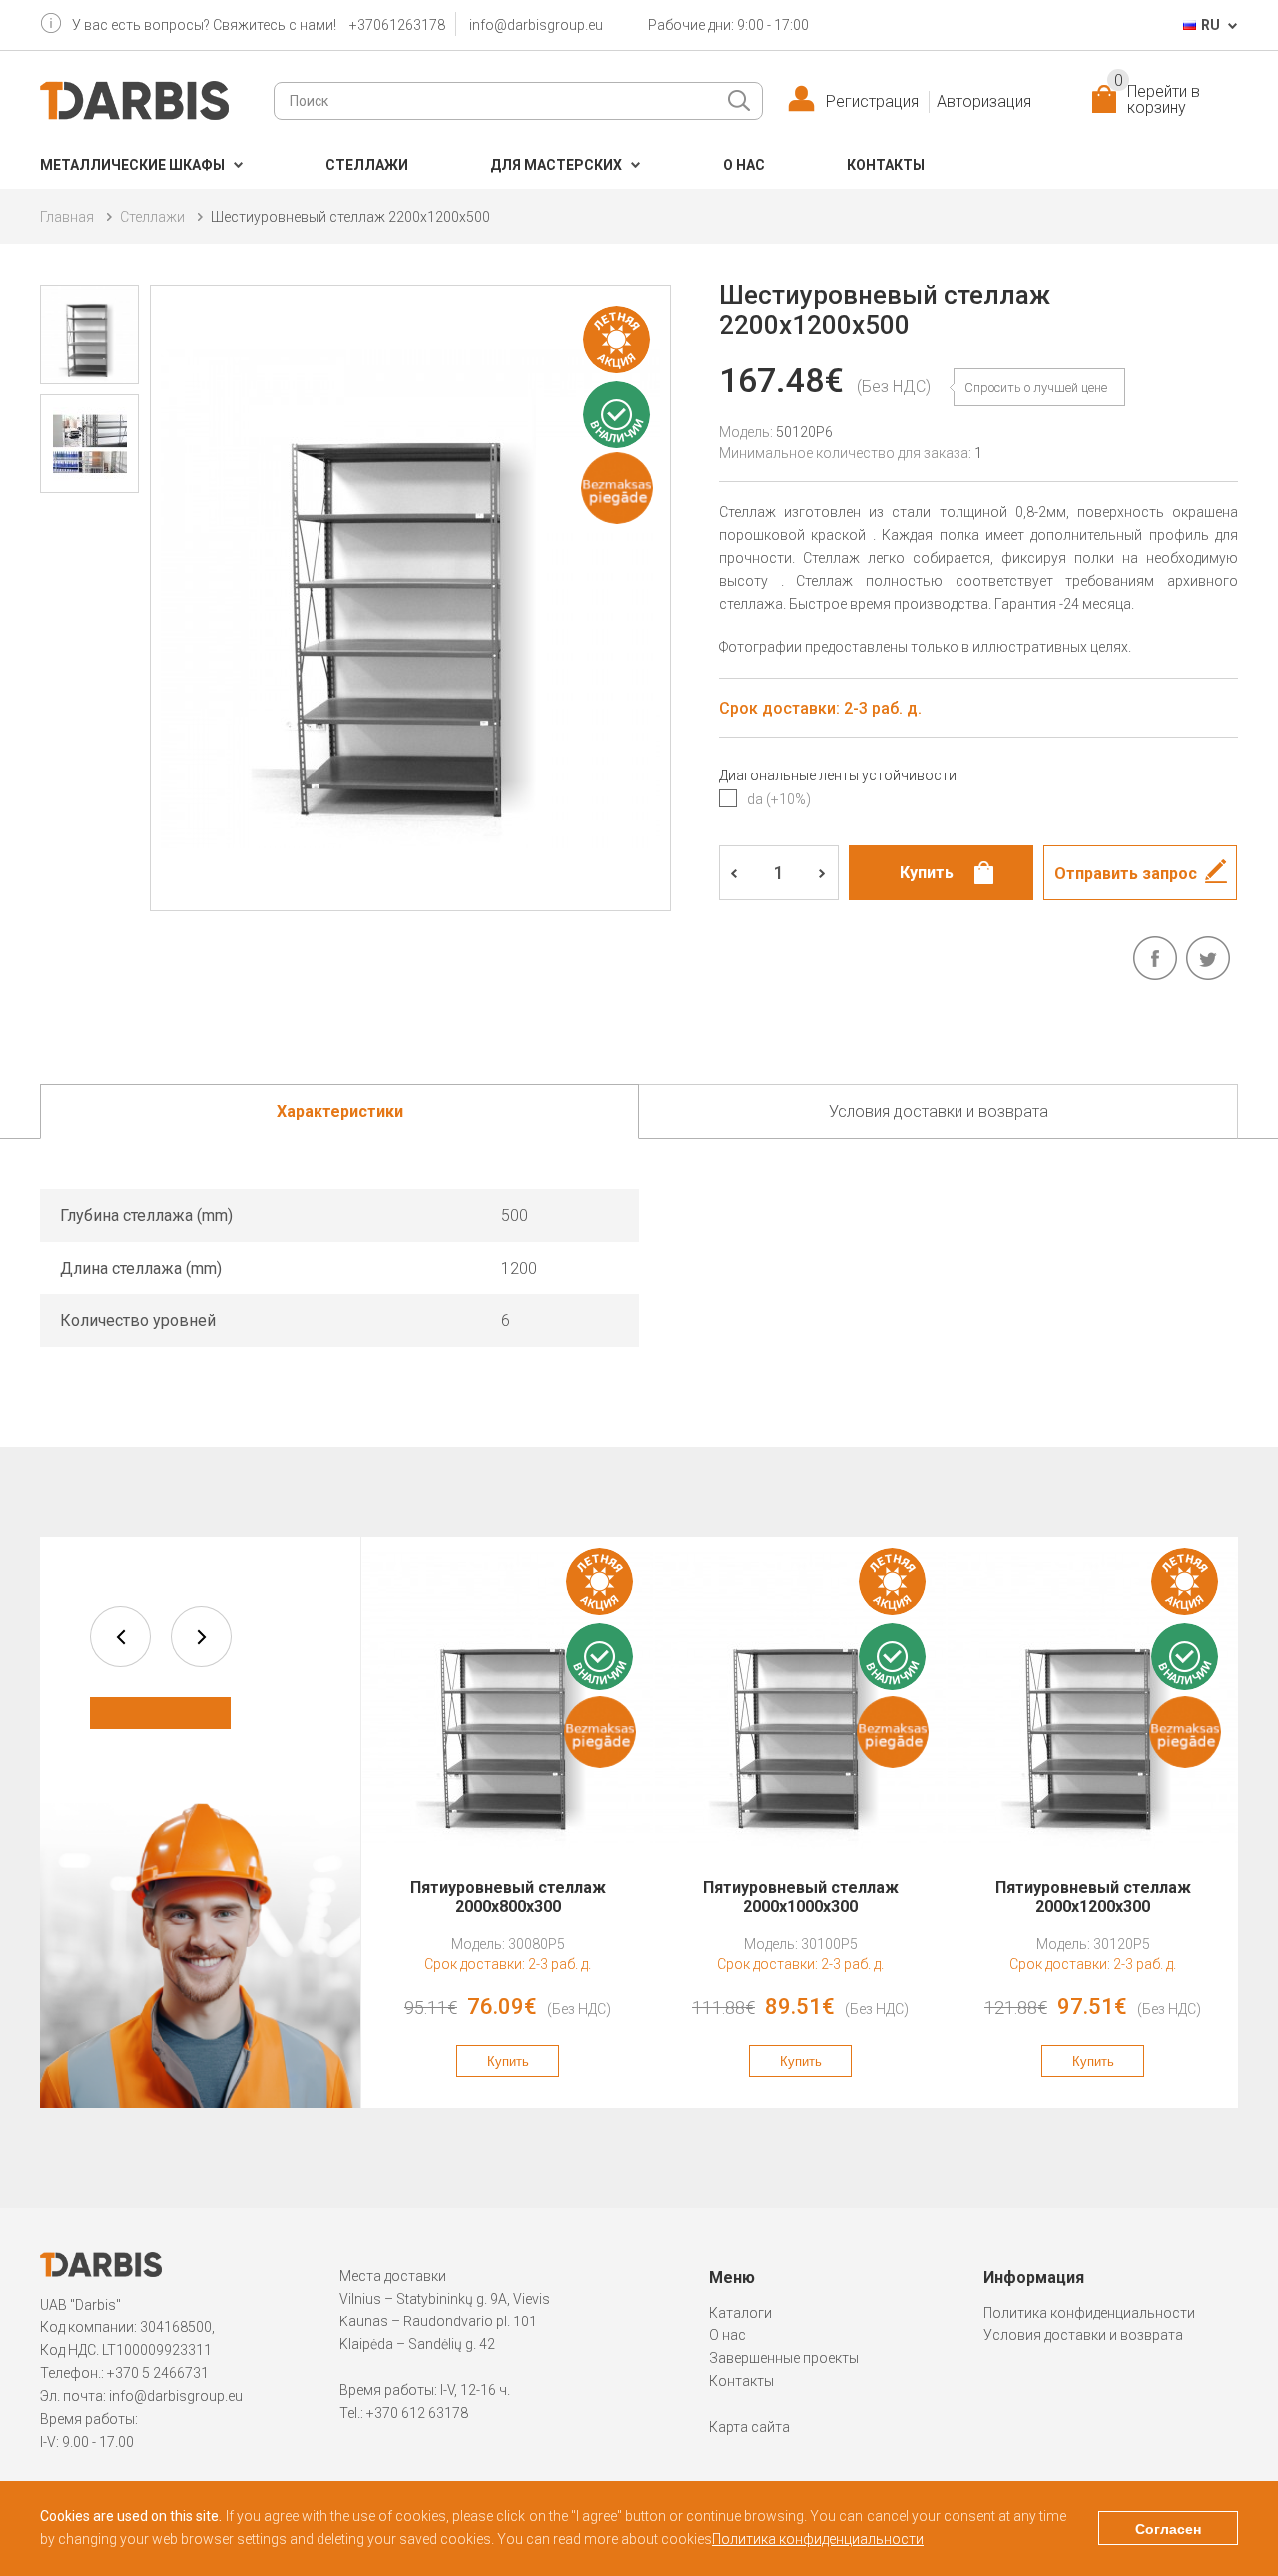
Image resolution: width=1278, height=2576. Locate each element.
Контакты (886, 165)
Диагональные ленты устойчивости (838, 775)
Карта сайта (749, 2427)
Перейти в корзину (1157, 100)
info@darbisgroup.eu (536, 25)
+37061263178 (397, 25)
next (201, 1636)
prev (120, 1636)
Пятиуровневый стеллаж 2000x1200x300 (1093, 1897)
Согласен (1168, 2529)
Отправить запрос (1126, 874)
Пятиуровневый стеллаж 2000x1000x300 (801, 1897)
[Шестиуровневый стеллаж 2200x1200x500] (410, 598)
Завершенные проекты (784, 2358)
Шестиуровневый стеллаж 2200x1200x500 (350, 217)
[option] (508, 1822)
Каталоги (740, 2313)
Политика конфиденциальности (1089, 2313)
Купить (508, 2061)
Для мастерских (556, 165)
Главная (67, 217)
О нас (744, 165)
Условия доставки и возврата (1083, 2335)
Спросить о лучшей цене (1036, 388)
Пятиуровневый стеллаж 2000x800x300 (508, 1897)
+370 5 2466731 (158, 2373)
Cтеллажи (367, 165)
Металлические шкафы (132, 165)
